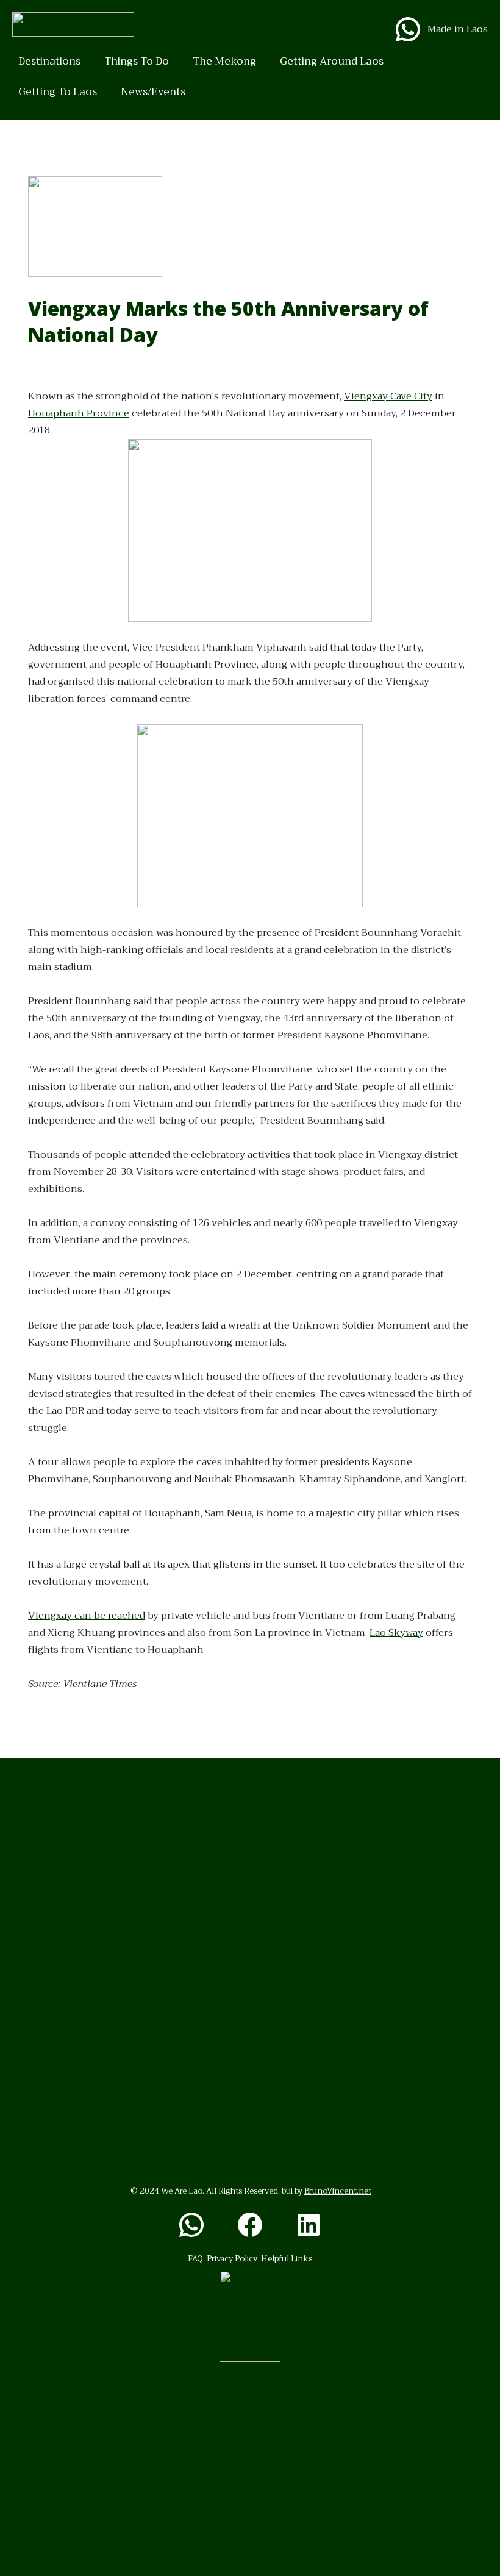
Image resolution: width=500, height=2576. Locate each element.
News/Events (153, 92)
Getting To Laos (58, 92)
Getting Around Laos (332, 61)
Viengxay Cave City (388, 396)
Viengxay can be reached (87, 1616)
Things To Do (137, 61)
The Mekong (224, 61)
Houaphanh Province (79, 413)
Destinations (49, 61)
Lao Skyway (396, 1633)
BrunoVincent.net (338, 2191)
